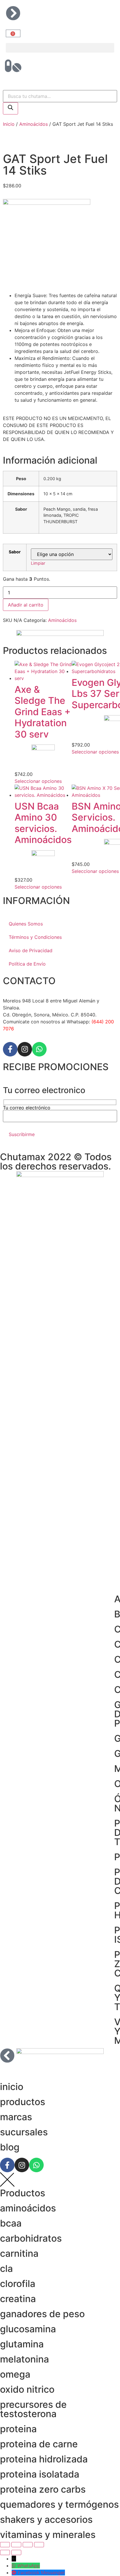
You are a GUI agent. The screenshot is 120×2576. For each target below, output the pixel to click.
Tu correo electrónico (27, 1108)
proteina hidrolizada (44, 2459)
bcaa (11, 2223)
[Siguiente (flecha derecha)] (16, 2552)
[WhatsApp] (14, 2566)
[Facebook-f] (10, 1049)
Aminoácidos (33, 124)
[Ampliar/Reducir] (5, 2545)
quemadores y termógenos (59, 2504)
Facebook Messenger (41, 2573)
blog (10, 2147)
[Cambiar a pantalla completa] (16, 2545)
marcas (16, 2117)
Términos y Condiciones (35, 937)
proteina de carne (39, 2444)
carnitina (19, 2253)
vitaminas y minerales (48, 2535)
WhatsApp (29, 2566)
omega (15, 2374)
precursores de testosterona (33, 2409)
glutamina (22, 2344)
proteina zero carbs (43, 2489)
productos (23, 2102)
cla (6, 2269)
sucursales (24, 2132)
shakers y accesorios (46, 2520)
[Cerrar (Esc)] (39, 2545)
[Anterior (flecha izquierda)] (5, 2552)
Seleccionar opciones (38, 781)
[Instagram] (25, 1049)
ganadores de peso (42, 2314)
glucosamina (28, 2329)
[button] (60, 48)
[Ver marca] (47, 203)
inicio (12, 2087)
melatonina (24, 2359)
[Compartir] (28, 2545)
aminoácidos (28, 2208)
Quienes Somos (26, 924)
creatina (18, 2299)
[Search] (10, 108)
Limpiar (38, 563)
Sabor (15, 552)
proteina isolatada (40, 2474)
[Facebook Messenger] (15, 2573)
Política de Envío (27, 964)
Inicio (9, 124)
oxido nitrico (27, 2389)
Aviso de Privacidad (31, 950)
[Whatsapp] (39, 1049)
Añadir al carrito (26, 605)
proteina (18, 2429)
